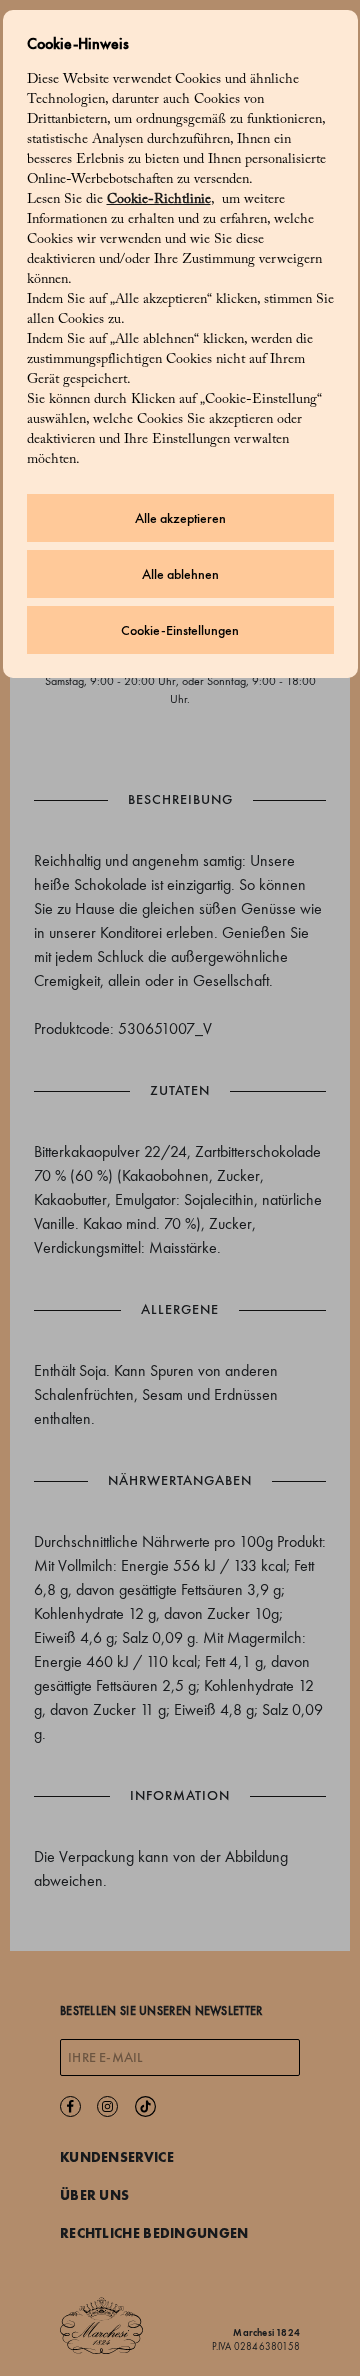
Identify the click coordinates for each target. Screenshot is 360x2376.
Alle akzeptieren (180, 518)
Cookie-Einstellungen (180, 630)
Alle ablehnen (180, 574)
